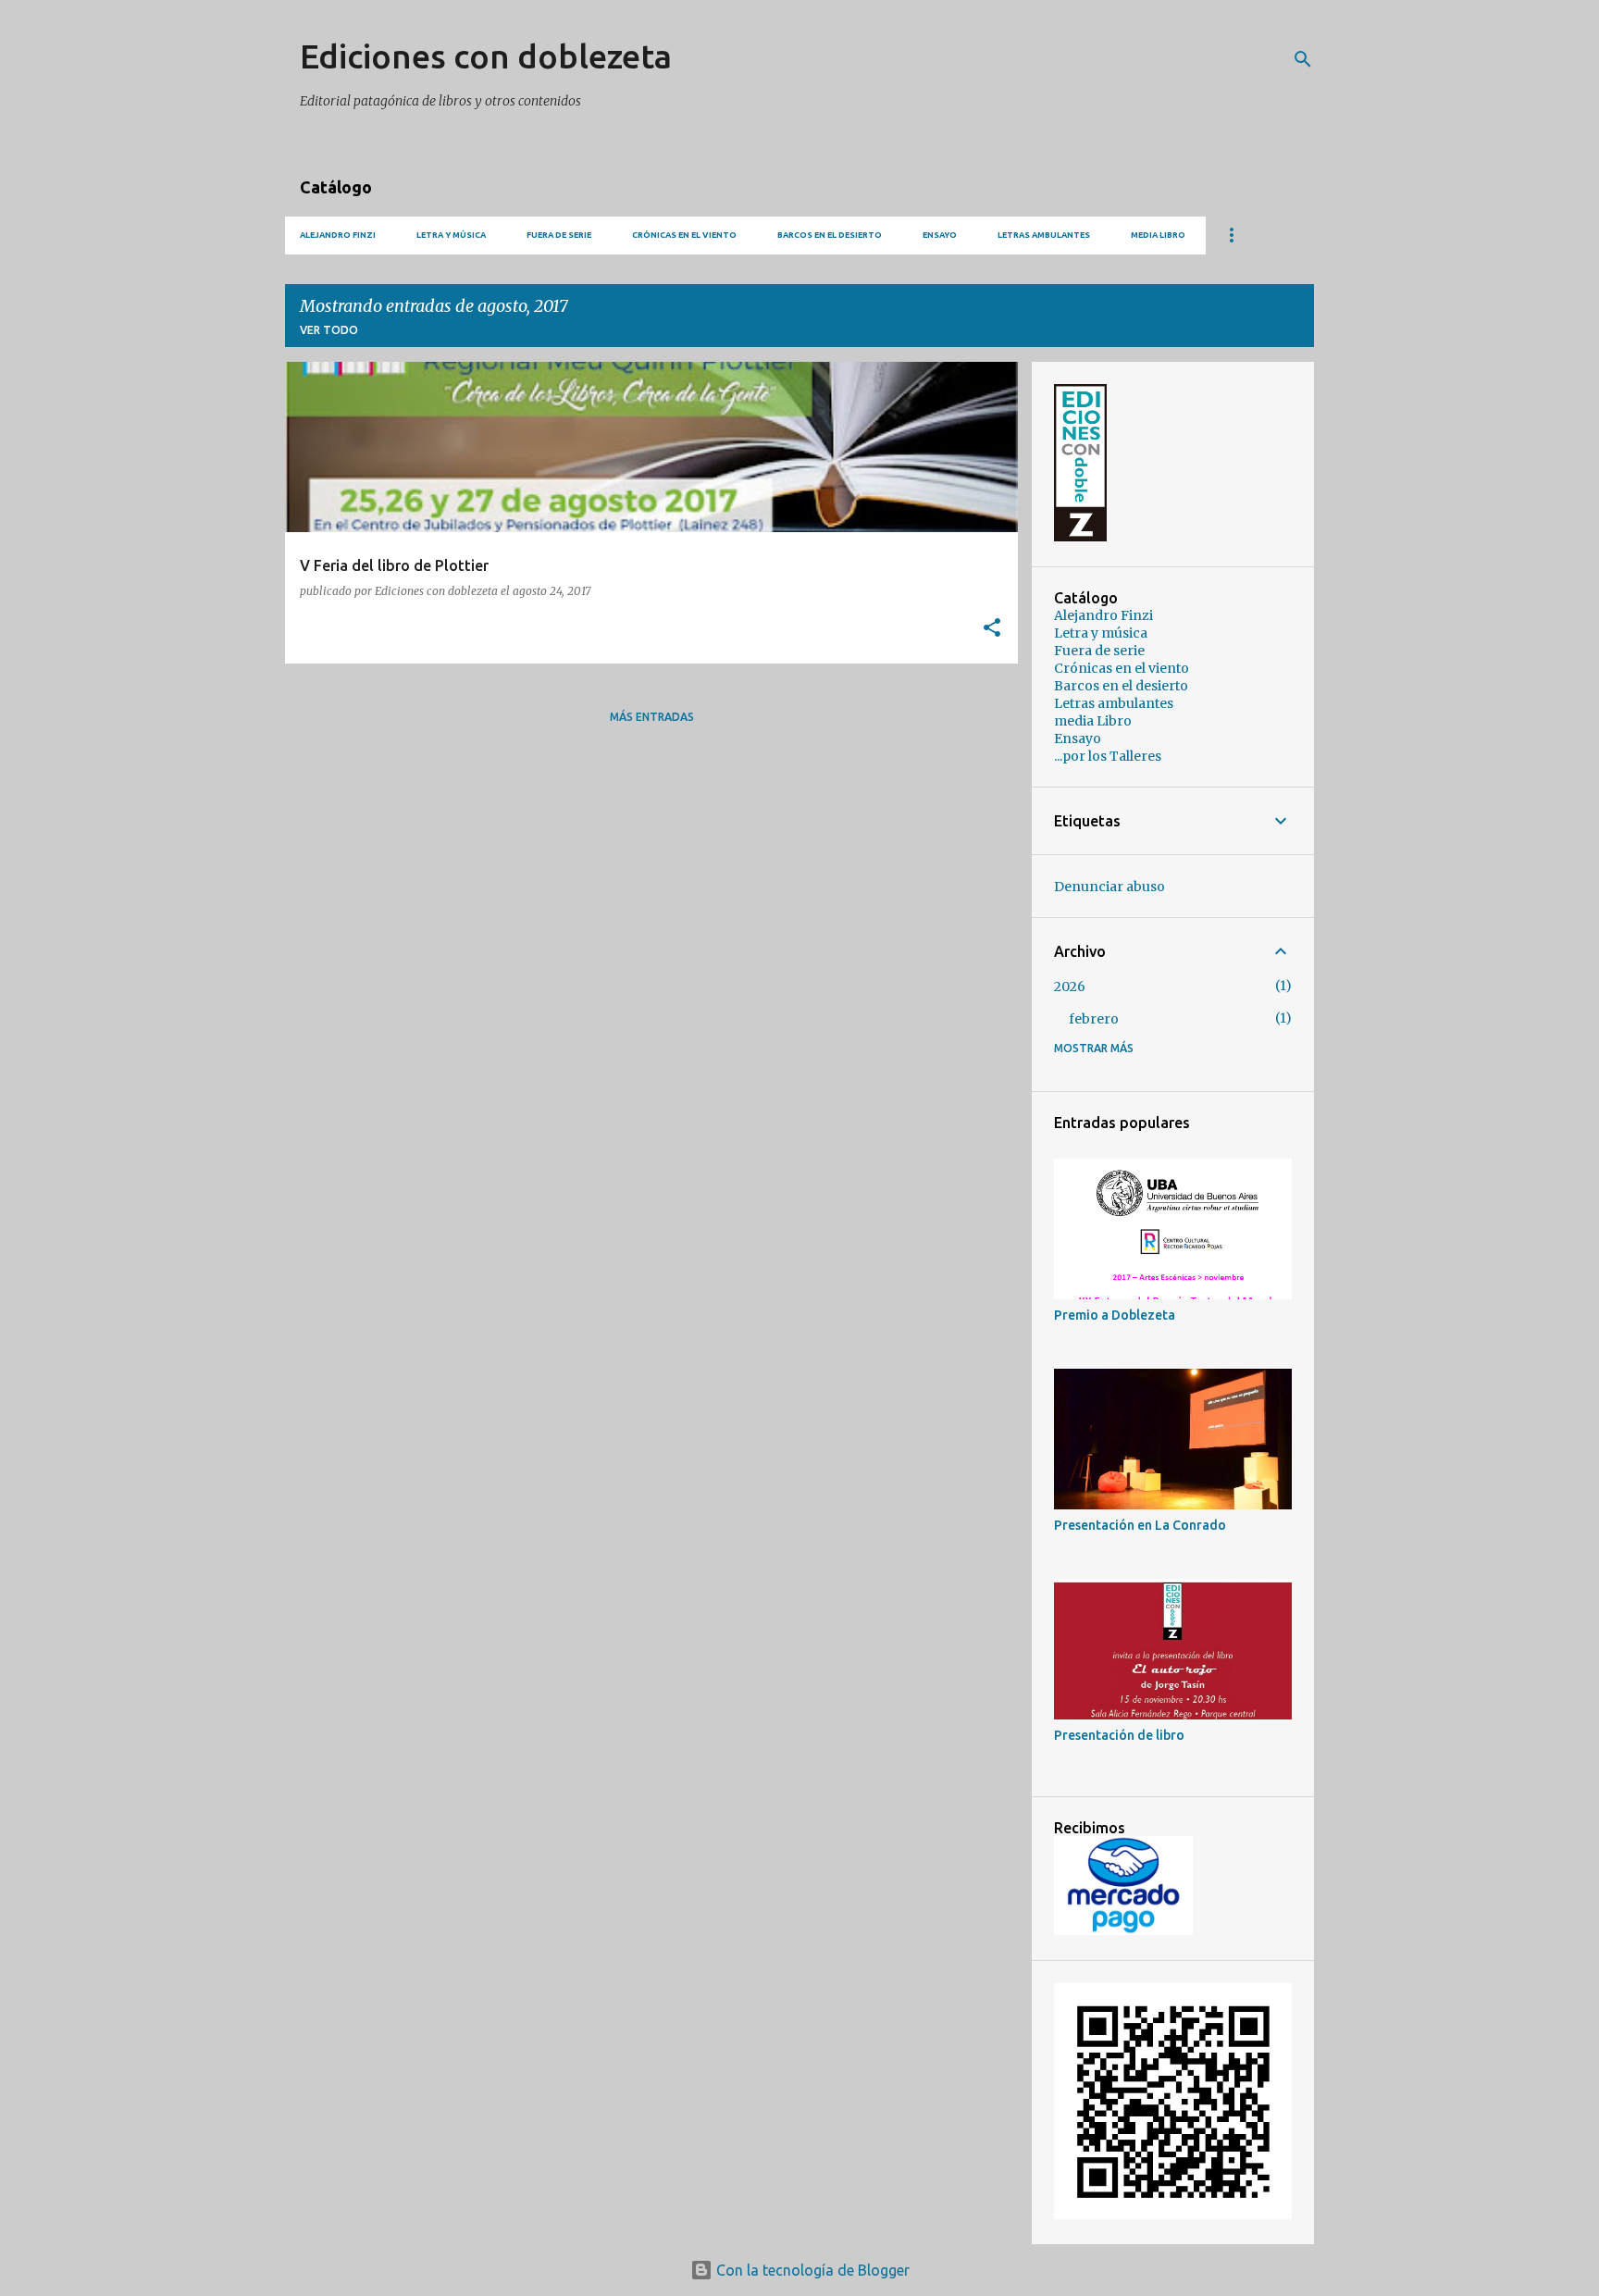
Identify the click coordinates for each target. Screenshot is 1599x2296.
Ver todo (329, 330)
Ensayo (940, 235)
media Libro (1158, 235)
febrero (1094, 1019)
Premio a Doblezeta (1115, 1315)
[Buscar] (1303, 59)
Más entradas (652, 717)
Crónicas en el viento (684, 235)
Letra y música (451, 235)
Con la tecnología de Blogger (811, 2270)
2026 (1070, 987)
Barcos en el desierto (830, 235)
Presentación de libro (1119, 1735)
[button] (992, 629)
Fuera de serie (559, 235)
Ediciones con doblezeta (486, 56)
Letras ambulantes (1044, 235)
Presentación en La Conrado (1140, 1525)
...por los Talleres (1108, 756)
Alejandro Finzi (338, 235)
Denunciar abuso (1109, 887)
